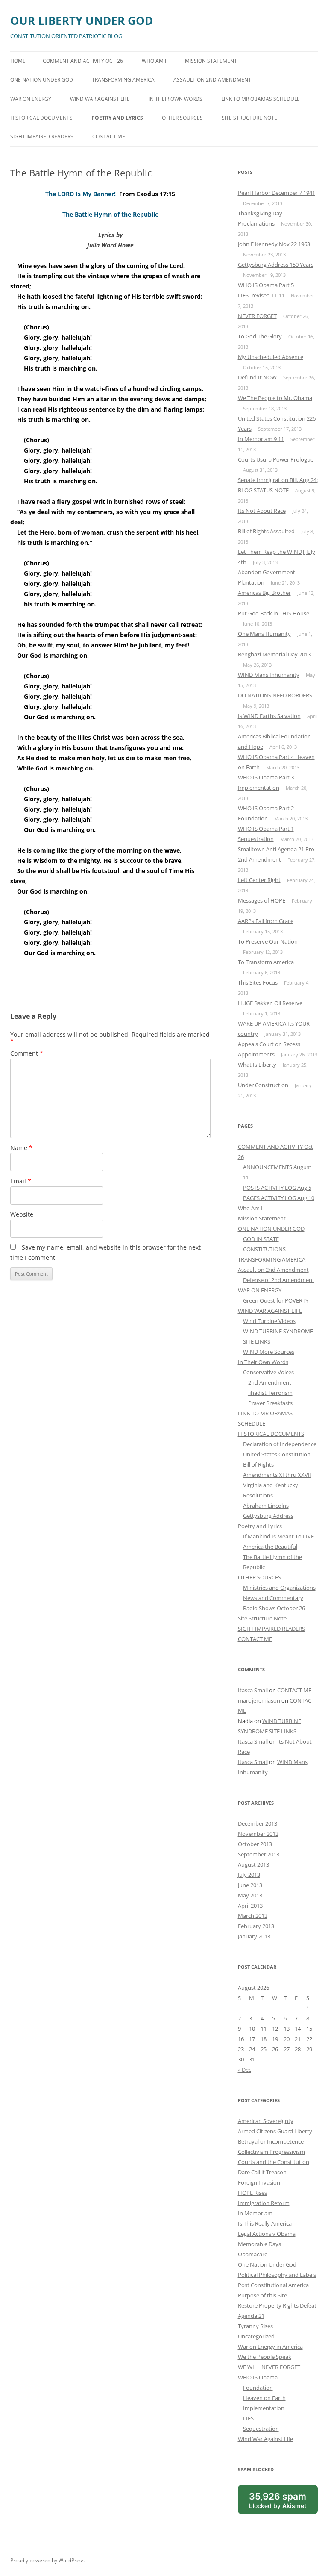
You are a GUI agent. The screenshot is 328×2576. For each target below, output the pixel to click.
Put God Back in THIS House (274, 613)
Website (22, 1214)
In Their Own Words (176, 99)
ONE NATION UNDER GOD (42, 80)
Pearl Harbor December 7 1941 (277, 193)
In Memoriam (255, 2213)
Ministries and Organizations (279, 1588)
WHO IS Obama (258, 2377)
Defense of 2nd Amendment (279, 1280)
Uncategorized (256, 2336)
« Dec (245, 2070)
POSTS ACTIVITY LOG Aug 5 (277, 1188)
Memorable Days (259, 2244)
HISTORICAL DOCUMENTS (41, 118)
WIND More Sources (269, 1352)
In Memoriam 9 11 (261, 439)
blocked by (283, 2502)
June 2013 (250, 1885)
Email (21, 1181)
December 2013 (258, 1823)
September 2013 (259, 1854)
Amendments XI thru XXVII (277, 1475)
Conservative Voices (268, 1372)
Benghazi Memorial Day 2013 (274, 654)
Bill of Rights (258, 1464)
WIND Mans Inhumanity (269, 675)
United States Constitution (277, 1454)
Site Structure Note (249, 118)
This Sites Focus (258, 982)
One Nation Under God (267, 2264)
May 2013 (250, 1895)
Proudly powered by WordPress (47, 2560)
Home (18, 61)
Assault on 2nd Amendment (212, 80)
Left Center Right (259, 880)
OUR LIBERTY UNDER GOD (82, 21)
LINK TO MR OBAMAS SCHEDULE (261, 99)
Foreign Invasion (259, 2182)
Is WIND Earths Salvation (269, 716)
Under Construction (263, 1085)
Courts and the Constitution (274, 2162)
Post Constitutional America (273, 2285)
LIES (248, 2418)
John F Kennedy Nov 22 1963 (274, 244)
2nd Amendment (270, 1382)
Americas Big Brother (264, 593)
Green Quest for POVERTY (276, 1300)
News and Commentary (273, 1598)
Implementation (264, 2408)
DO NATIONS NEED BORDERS (275, 695)
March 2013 (253, 1916)
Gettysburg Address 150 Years (276, 265)
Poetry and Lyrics (117, 118)
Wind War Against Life (265, 2439)
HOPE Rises (252, 2193)
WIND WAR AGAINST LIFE (100, 99)
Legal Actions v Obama (267, 2234)
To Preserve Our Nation (268, 941)
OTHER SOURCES (182, 118)
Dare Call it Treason (262, 2172)
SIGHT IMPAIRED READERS (42, 137)
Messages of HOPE (262, 900)
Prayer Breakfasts (270, 1403)
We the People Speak (265, 2357)
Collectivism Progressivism (271, 2152)
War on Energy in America (270, 2347)
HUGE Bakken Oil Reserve (270, 1003)
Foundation (258, 2388)
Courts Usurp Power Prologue (276, 459)
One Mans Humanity (264, 634)
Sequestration (261, 2429)
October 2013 (255, 1844)
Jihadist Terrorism (270, 1393)
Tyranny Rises (255, 2326)
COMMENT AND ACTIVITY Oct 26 (83, 61)
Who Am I (154, 61)
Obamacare (253, 2254)
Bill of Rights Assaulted (266, 531)
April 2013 (250, 1906)
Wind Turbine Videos (269, 1321)
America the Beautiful (270, 1547)
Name (21, 1148)
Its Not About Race (262, 511)
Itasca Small (253, 1690)
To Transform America (266, 962)
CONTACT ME (109, 137)
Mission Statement (211, 61)
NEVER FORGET (257, 316)
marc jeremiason (259, 1700)
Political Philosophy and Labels (277, 2275)
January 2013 (254, 1936)
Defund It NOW (257, 377)
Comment (27, 1053)
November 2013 (258, 1834)
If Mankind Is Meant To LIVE (278, 1536)
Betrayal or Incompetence (271, 2141)
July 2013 (249, 1875)
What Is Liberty (257, 1065)
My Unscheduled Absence (271, 357)
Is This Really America (265, 2223)
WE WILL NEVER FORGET (269, 2367)
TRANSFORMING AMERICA (123, 80)
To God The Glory (260, 336)
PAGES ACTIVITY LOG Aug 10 (279, 1198)
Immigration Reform (264, 2203)
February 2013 (256, 1926)
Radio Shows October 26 (274, 1608)
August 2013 (253, 1864)
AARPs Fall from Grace (266, 921)
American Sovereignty (266, 2121)
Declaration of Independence (280, 1444)
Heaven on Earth (264, 2398)
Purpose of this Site (262, 2295)
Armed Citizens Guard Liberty (275, 2131)
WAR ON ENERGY (31, 99)
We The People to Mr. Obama (275, 398)
